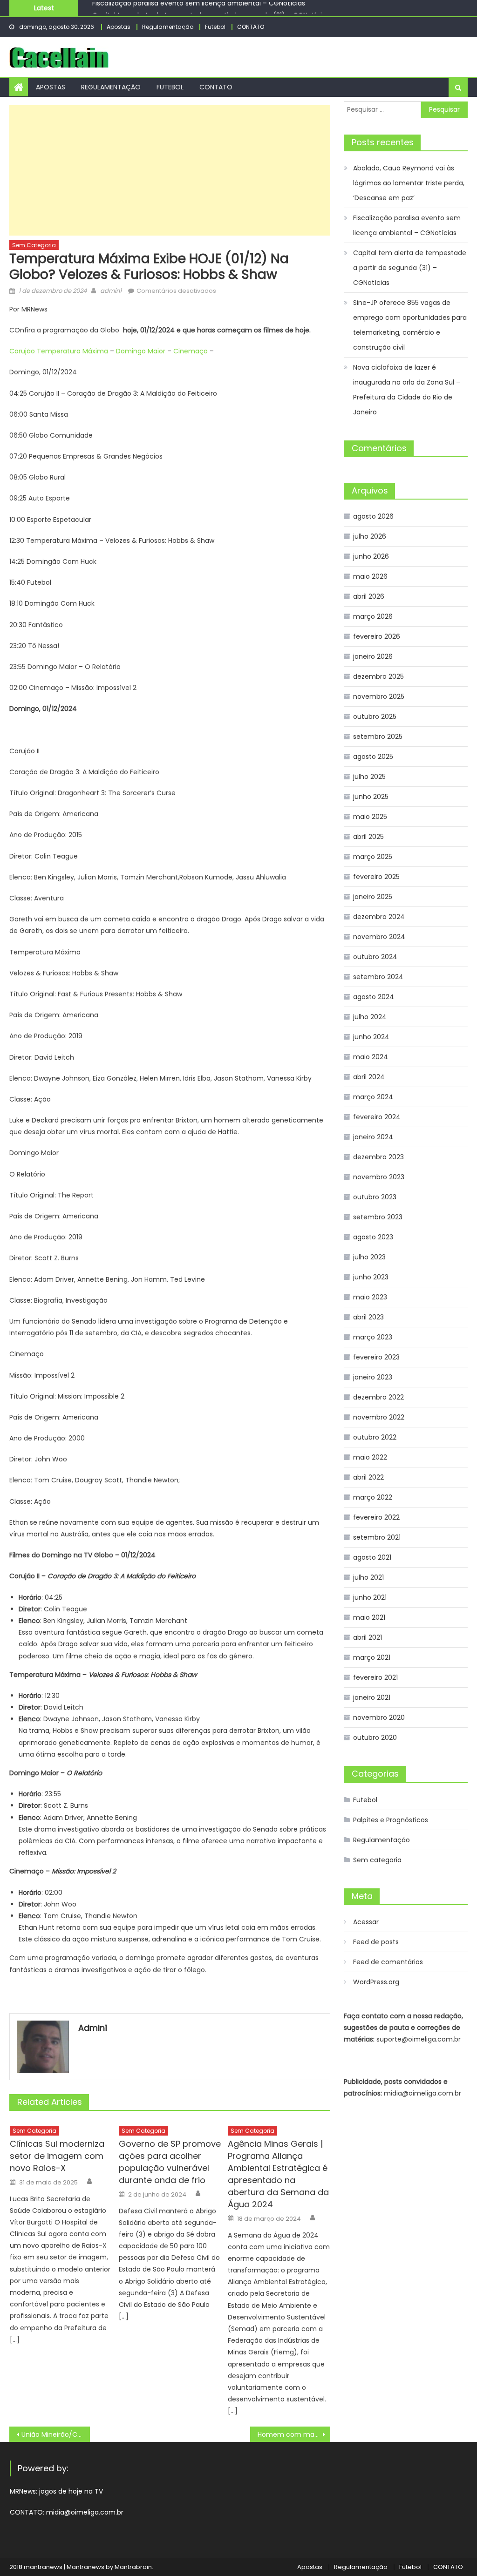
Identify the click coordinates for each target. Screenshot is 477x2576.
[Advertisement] (170, 170)
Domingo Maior (141, 351)
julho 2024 (370, 1017)
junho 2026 (371, 556)
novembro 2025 (379, 696)
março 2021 (372, 1657)
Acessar (366, 1922)
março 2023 (373, 1337)
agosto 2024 (374, 997)
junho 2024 (371, 1037)
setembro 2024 (378, 977)
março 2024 (373, 1097)
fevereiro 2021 (375, 1677)
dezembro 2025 (378, 676)
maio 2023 (370, 1297)
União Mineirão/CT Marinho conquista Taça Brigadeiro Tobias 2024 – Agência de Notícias (55, 2434)
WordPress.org (376, 1982)
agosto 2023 (373, 1237)
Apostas (119, 27)
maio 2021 (369, 1617)
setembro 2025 (378, 737)
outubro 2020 (375, 1738)
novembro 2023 (379, 1177)
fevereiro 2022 (376, 1517)
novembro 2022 (379, 1417)
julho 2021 (368, 1577)
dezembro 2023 (378, 1157)
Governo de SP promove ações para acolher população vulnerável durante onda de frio (170, 2162)
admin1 (111, 291)
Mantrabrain (133, 2567)
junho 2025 (371, 797)
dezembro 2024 (379, 917)
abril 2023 (368, 1317)
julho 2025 (369, 777)
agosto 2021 (372, 1557)
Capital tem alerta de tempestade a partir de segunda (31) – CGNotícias (211, 9)
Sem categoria (34, 245)
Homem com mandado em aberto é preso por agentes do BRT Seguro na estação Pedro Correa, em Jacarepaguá (294, 2434)
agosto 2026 (373, 516)
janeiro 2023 (373, 1377)
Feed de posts (376, 1942)
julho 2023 (369, 1257)
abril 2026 (369, 596)
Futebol (215, 27)
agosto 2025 (373, 757)
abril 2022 (368, 1477)
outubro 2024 (375, 957)
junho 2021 (370, 1597)
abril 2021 (368, 1637)
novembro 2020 (379, 1717)
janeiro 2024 (373, 1137)
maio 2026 (370, 576)
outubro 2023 (375, 1197)
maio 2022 (370, 1457)
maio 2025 (370, 817)
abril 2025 (368, 837)
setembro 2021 (377, 1537)
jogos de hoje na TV (71, 2491)
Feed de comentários (388, 1962)
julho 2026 (370, 536)
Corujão (22, 351)
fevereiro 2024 (377, 1117)
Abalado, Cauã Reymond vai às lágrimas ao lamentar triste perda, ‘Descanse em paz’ (409, 183)
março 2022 (373, 1497)
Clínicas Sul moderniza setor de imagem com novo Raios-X (57, 2156)
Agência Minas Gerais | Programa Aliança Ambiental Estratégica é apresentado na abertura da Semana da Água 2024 (278, 2174)
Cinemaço (191, 351)
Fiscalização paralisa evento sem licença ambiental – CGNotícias (407, 225)
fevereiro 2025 (376, 877)
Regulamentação (168, 27)
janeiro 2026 (373, 656)
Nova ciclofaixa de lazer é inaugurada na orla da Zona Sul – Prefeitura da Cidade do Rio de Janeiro (407, 390)
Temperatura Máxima (72, 351)
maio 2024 (371, 1057)
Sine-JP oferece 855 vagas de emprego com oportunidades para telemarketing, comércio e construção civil (410, 325)
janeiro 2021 (372, 1697)
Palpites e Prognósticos (391, 1820)
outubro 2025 (375, 717)
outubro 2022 (375, 1437)
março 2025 (373, 857)
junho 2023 (371, 1277)
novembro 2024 (379, 937)
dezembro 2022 (378, 1397)
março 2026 (373, 616)
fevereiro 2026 (377, 636)
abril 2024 (369, 1077)
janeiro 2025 (373, 897)
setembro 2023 (378, 1217)
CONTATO (251, 27)
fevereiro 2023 (376, 1357)
